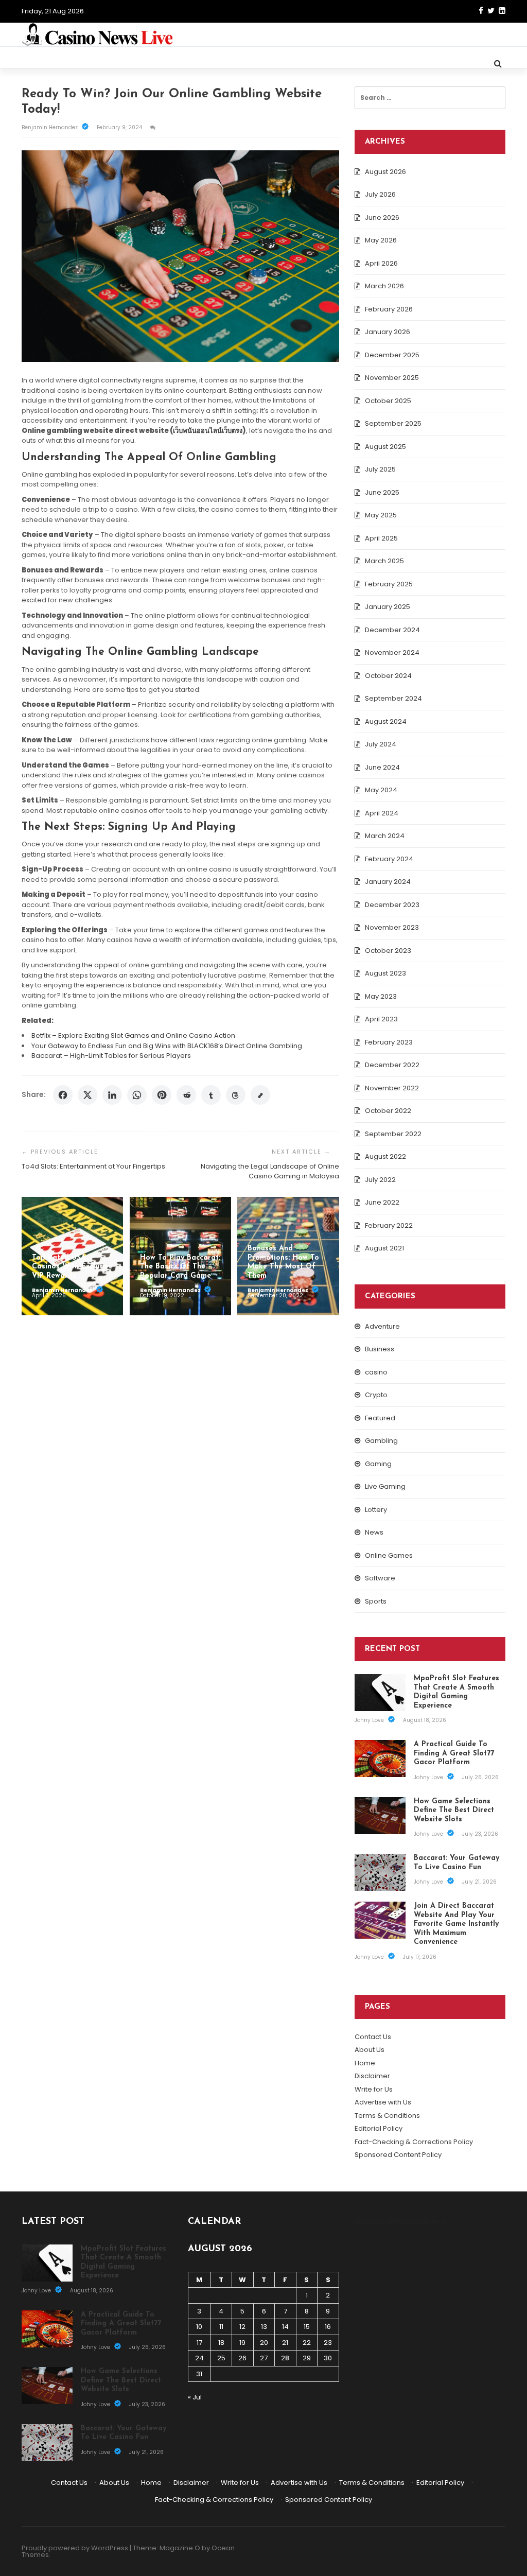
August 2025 (385, 447)
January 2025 (388, 607)
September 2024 (393, 698)
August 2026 (385, 172)
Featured (380, 1418)
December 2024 (392, 630)
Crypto (376, 1395)
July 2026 (380, 194)
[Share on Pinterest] (162, 1095)
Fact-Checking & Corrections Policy (414, 2142)
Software (380, 1578)
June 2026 (382, 217)
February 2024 (389, 859)
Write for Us (374, 2089)
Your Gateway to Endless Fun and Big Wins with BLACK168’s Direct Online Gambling (167, 1046)
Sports (376, 1601)
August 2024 (386, 721)
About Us (370, 2050)
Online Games (389, 1555)
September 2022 (393, 1134)
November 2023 (392, 927)
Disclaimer (372, 2076)
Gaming (378, 1464)
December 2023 (392, 905)
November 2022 (392, 1088)
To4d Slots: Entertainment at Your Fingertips (93, 1166)
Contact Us (373, 2037)
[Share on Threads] (236, 1095)
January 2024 (388, 882)
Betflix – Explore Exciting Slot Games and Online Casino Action (133, 1035)
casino (376, 1372)
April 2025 (381, 538)
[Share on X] (87, 1095)
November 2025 (392, 378)
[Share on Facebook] (63, 1095)
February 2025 (389, 584)
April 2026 (381, 263)
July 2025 (380, 469)
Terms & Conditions (387, 2116)
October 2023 (388, 951)
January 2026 (388, 332)
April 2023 (381, 1019)
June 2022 (382, 1202)
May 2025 (381, 515)
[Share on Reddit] (186, 1095)
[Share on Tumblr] (211, 1095)
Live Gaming (385, 1486)
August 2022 (385, 1156)
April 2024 (382, 813)
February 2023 (389, 1042)
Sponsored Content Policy (398, 2155)
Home (365, 2063)
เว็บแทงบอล (429, 2222)
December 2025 (392, 355)
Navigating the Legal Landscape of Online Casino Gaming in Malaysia (270, 1171)
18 (221, 2343)
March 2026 (384, 286)
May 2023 (381, 996)
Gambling (381, 1441)
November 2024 (392, 652)
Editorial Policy (379, 2128)
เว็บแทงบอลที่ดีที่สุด (382, 2222)
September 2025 (393, 423)
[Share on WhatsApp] (137, 1095)
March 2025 (384, 561)
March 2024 (385, 836)
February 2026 (389, 309)
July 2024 (381, 744)
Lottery (376, 1510)
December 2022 (392, 1065)
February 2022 (389, 1225)
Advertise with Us (383, 2102)
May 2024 (381, 790)
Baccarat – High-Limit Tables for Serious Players (111, 1056)
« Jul (195, 2397)
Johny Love (370, 1720)
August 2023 (385, 973)
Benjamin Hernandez (50, 127)
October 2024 (388, 676)
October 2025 (388, 401)
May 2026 (381, 240)
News (374, 1532)
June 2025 (382, 492)
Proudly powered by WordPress (75, 2548)
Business (380, 1349)
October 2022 (388, 1111)
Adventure (382, 1326)
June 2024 (382, 767)
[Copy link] (260, 1095)
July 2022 (380, 1180)
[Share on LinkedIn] (112, 1095)
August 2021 (384, 1248)
